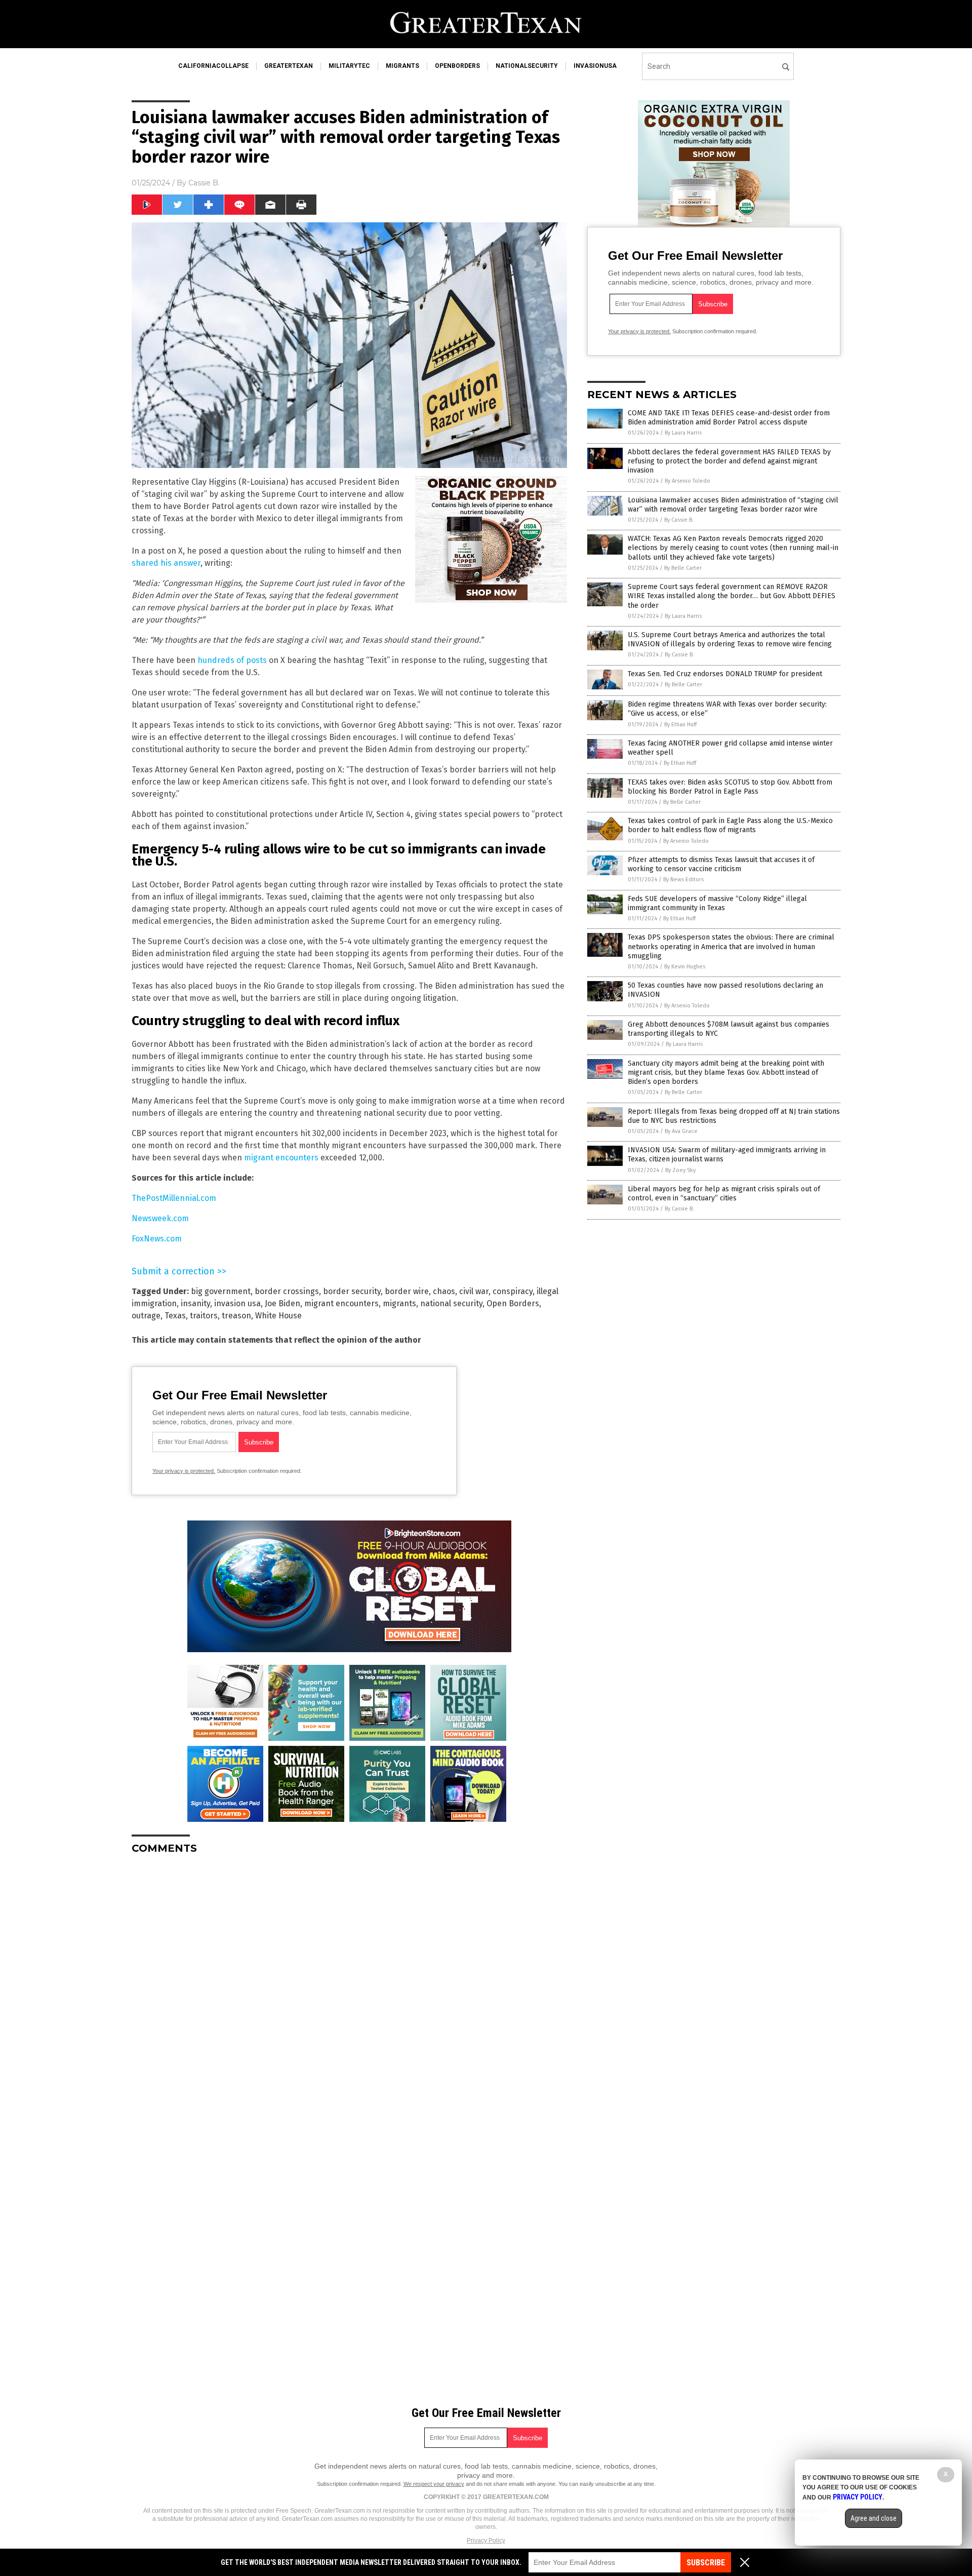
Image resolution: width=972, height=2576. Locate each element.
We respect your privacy (434, 2484)
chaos (444, 1291)
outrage (146, 1316)
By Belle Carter (683, 568)
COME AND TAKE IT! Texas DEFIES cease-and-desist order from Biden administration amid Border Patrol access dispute (729, 418)
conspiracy (513, 1291)
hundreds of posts (232, 660)
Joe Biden (282, 1303)
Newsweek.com (160, 1218)
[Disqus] (349, 1989)
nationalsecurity (527, 66)
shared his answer (166, 563)
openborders (457, 66)
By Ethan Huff (680, 725)
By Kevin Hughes (685, 967)
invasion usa (237, 1303)
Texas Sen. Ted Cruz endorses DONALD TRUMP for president (725, 674)
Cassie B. (204, 183)
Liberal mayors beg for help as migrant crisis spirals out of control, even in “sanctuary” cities (724, 1194)
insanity (195, 1303)
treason (236, 1316)
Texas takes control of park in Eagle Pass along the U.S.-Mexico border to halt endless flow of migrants (730, 825)
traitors (204, 1316)
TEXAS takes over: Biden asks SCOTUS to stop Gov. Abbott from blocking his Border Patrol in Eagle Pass (730, 787)
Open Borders (513, 1303)
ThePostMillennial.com (174, 1198)
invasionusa (595, 66)
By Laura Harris (683, 433)
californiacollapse (213, 66)
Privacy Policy (486, 2541)
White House (278, 1316)
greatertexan (289, 66)
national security (451, 1303)
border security (352, 1291)
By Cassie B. (679, 520)
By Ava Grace (681, 1131)
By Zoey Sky (680, 1170)
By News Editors (683, 880)
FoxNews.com (157, 1239)
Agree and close (874, 2518)
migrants (402, 66)
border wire (407, 1291)
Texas (175, 1316)
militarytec (349, 66)
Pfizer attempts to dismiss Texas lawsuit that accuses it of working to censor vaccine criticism (721, 864)
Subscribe (706, 2563)
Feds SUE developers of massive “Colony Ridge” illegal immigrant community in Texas (717, 903)
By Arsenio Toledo (687, 481)
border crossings (287, 1291)
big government (221, 1291)
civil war (474, 1291)
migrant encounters (281, 1158)
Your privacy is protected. (184, 1471)
